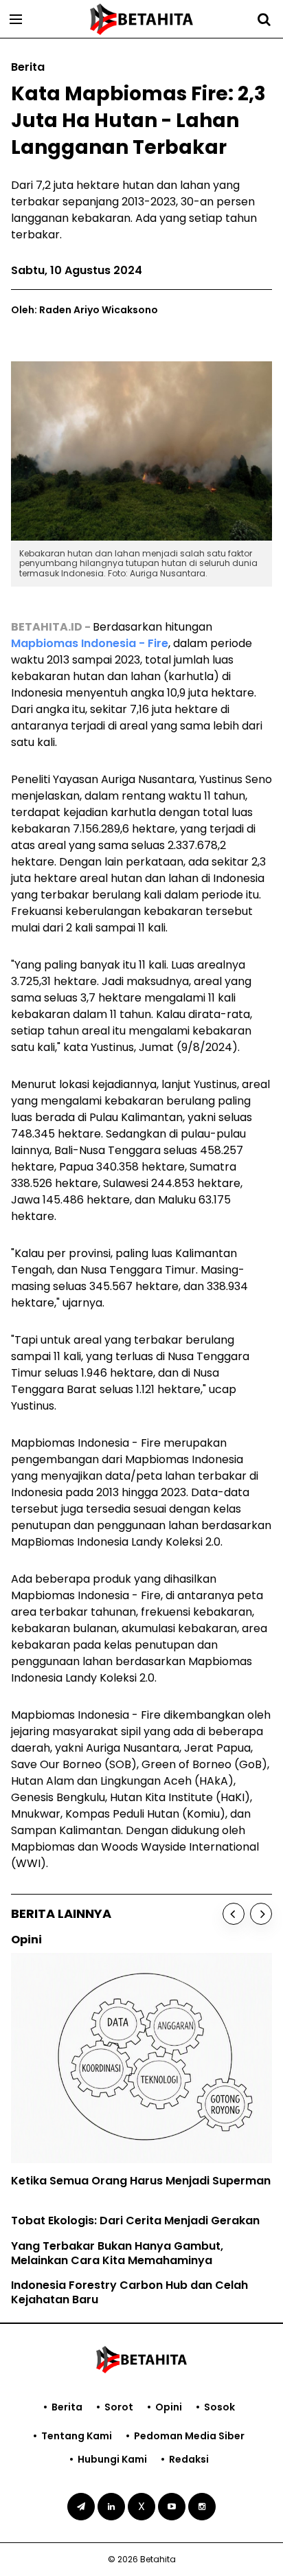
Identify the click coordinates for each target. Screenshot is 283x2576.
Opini (169, 2407)
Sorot (119, 2407)
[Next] (261, 1914)
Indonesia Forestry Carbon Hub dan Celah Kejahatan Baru (129, 2292)
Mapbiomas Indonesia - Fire (90, 643)
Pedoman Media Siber (189, 2436)
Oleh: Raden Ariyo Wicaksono (84, 310)
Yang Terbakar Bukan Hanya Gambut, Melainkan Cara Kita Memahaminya (117, 2253)
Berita (67, 2407)
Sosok (219, 2407)
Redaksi (189, 2459)
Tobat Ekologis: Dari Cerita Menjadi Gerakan (135, 2221)
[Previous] (234, 1914)
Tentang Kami (77, 2436)
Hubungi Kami (112, 2459)
